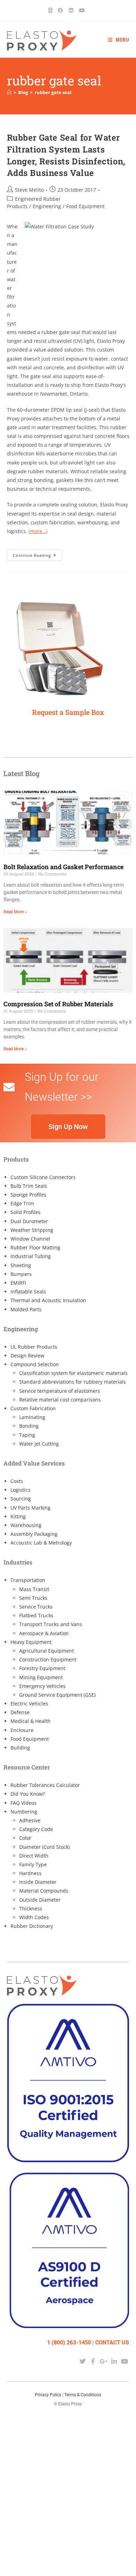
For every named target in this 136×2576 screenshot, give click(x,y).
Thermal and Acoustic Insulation (48, 1300)
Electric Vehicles (29, 1704)
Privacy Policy (48, 2395)
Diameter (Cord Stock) (44, 1847)
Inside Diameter (38, 1882)
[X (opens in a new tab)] (52, 10)
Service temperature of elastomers (60, 1391)
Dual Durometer (29, 1221)
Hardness (30, 1873)
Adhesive (30, 1820)
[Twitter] (82, 2361)
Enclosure (22, 1730)
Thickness (31, 1908)
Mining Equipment (41, 1677)
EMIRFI (18, 1283)
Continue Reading (37, 554)
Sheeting (21, 1265)
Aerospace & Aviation (44, 1633)
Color (25, 1838)
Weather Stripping (32, 1230)
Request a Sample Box (68, 712)
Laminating (32, 1417)
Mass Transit (34, 1589)
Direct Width (34, 1856)
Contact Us (112, 2343)
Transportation (28, 1580)
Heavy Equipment (31, 1642)
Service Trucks (36, 1607)
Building (20, 1748)
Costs (17, 1481)
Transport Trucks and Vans (51, 1624)
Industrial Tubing (31, 1256)
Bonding (29, 1426)
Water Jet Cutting (39, 1444)
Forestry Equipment (42, 1668)
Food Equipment (85, 206)
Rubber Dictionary (32, 1926)
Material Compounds (44, 1891)
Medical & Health (31, 1721)
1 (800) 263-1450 (69, 2343)
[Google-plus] (103, 2361)
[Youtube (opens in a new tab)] (82, 10)
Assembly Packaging (34, 1534)
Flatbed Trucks (36, 1615)
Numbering (24, 1812)
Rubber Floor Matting (35, 1247)
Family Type (33, 1864)
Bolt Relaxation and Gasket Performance (63, 867)
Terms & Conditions (83, 2395)
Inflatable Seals (28, 1291)
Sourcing (21, 1499)
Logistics (20, 1490)
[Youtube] (125, 2361)
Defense (20, 1712)
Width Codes (34, 1917)
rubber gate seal (53, 92)
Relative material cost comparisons (60, 1400)
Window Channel (30, 1239)
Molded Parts (26, 1309)
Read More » (15, 912)
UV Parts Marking (31, 1508)
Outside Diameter (40, 1900)
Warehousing (26, 1525)
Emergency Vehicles (42, 1686)
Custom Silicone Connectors (43, 1177)
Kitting (18, 1516)
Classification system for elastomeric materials (73, 1373)
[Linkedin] (114, 2361)
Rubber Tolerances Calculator (45, 1785)
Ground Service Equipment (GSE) (57, 1695)
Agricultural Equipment (47, 1651)
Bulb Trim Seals (29, 1186)
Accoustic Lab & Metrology (41, 1543)
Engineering (47, 206)
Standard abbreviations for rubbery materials (73, 1382)
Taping (27, 1435)
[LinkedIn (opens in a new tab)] (71, 10)
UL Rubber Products (34, 1347)
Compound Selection (35, 1364)
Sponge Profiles (28, 1195)
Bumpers (21, 1274)
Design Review (27, 1356)
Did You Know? (28, 1794)
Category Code (36, 1829)
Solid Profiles (25, 1212)
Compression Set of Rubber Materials (58, 1004)
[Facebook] (93, 2361)
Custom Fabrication (33, 1408)
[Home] (9, 92)
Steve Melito (29, 190)
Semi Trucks (33, 1598)
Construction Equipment (48, 1659)
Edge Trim (22, 1203)
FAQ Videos (24, 1803)
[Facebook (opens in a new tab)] (61, 10)
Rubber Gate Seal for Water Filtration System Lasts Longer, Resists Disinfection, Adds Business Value (66, 155)
